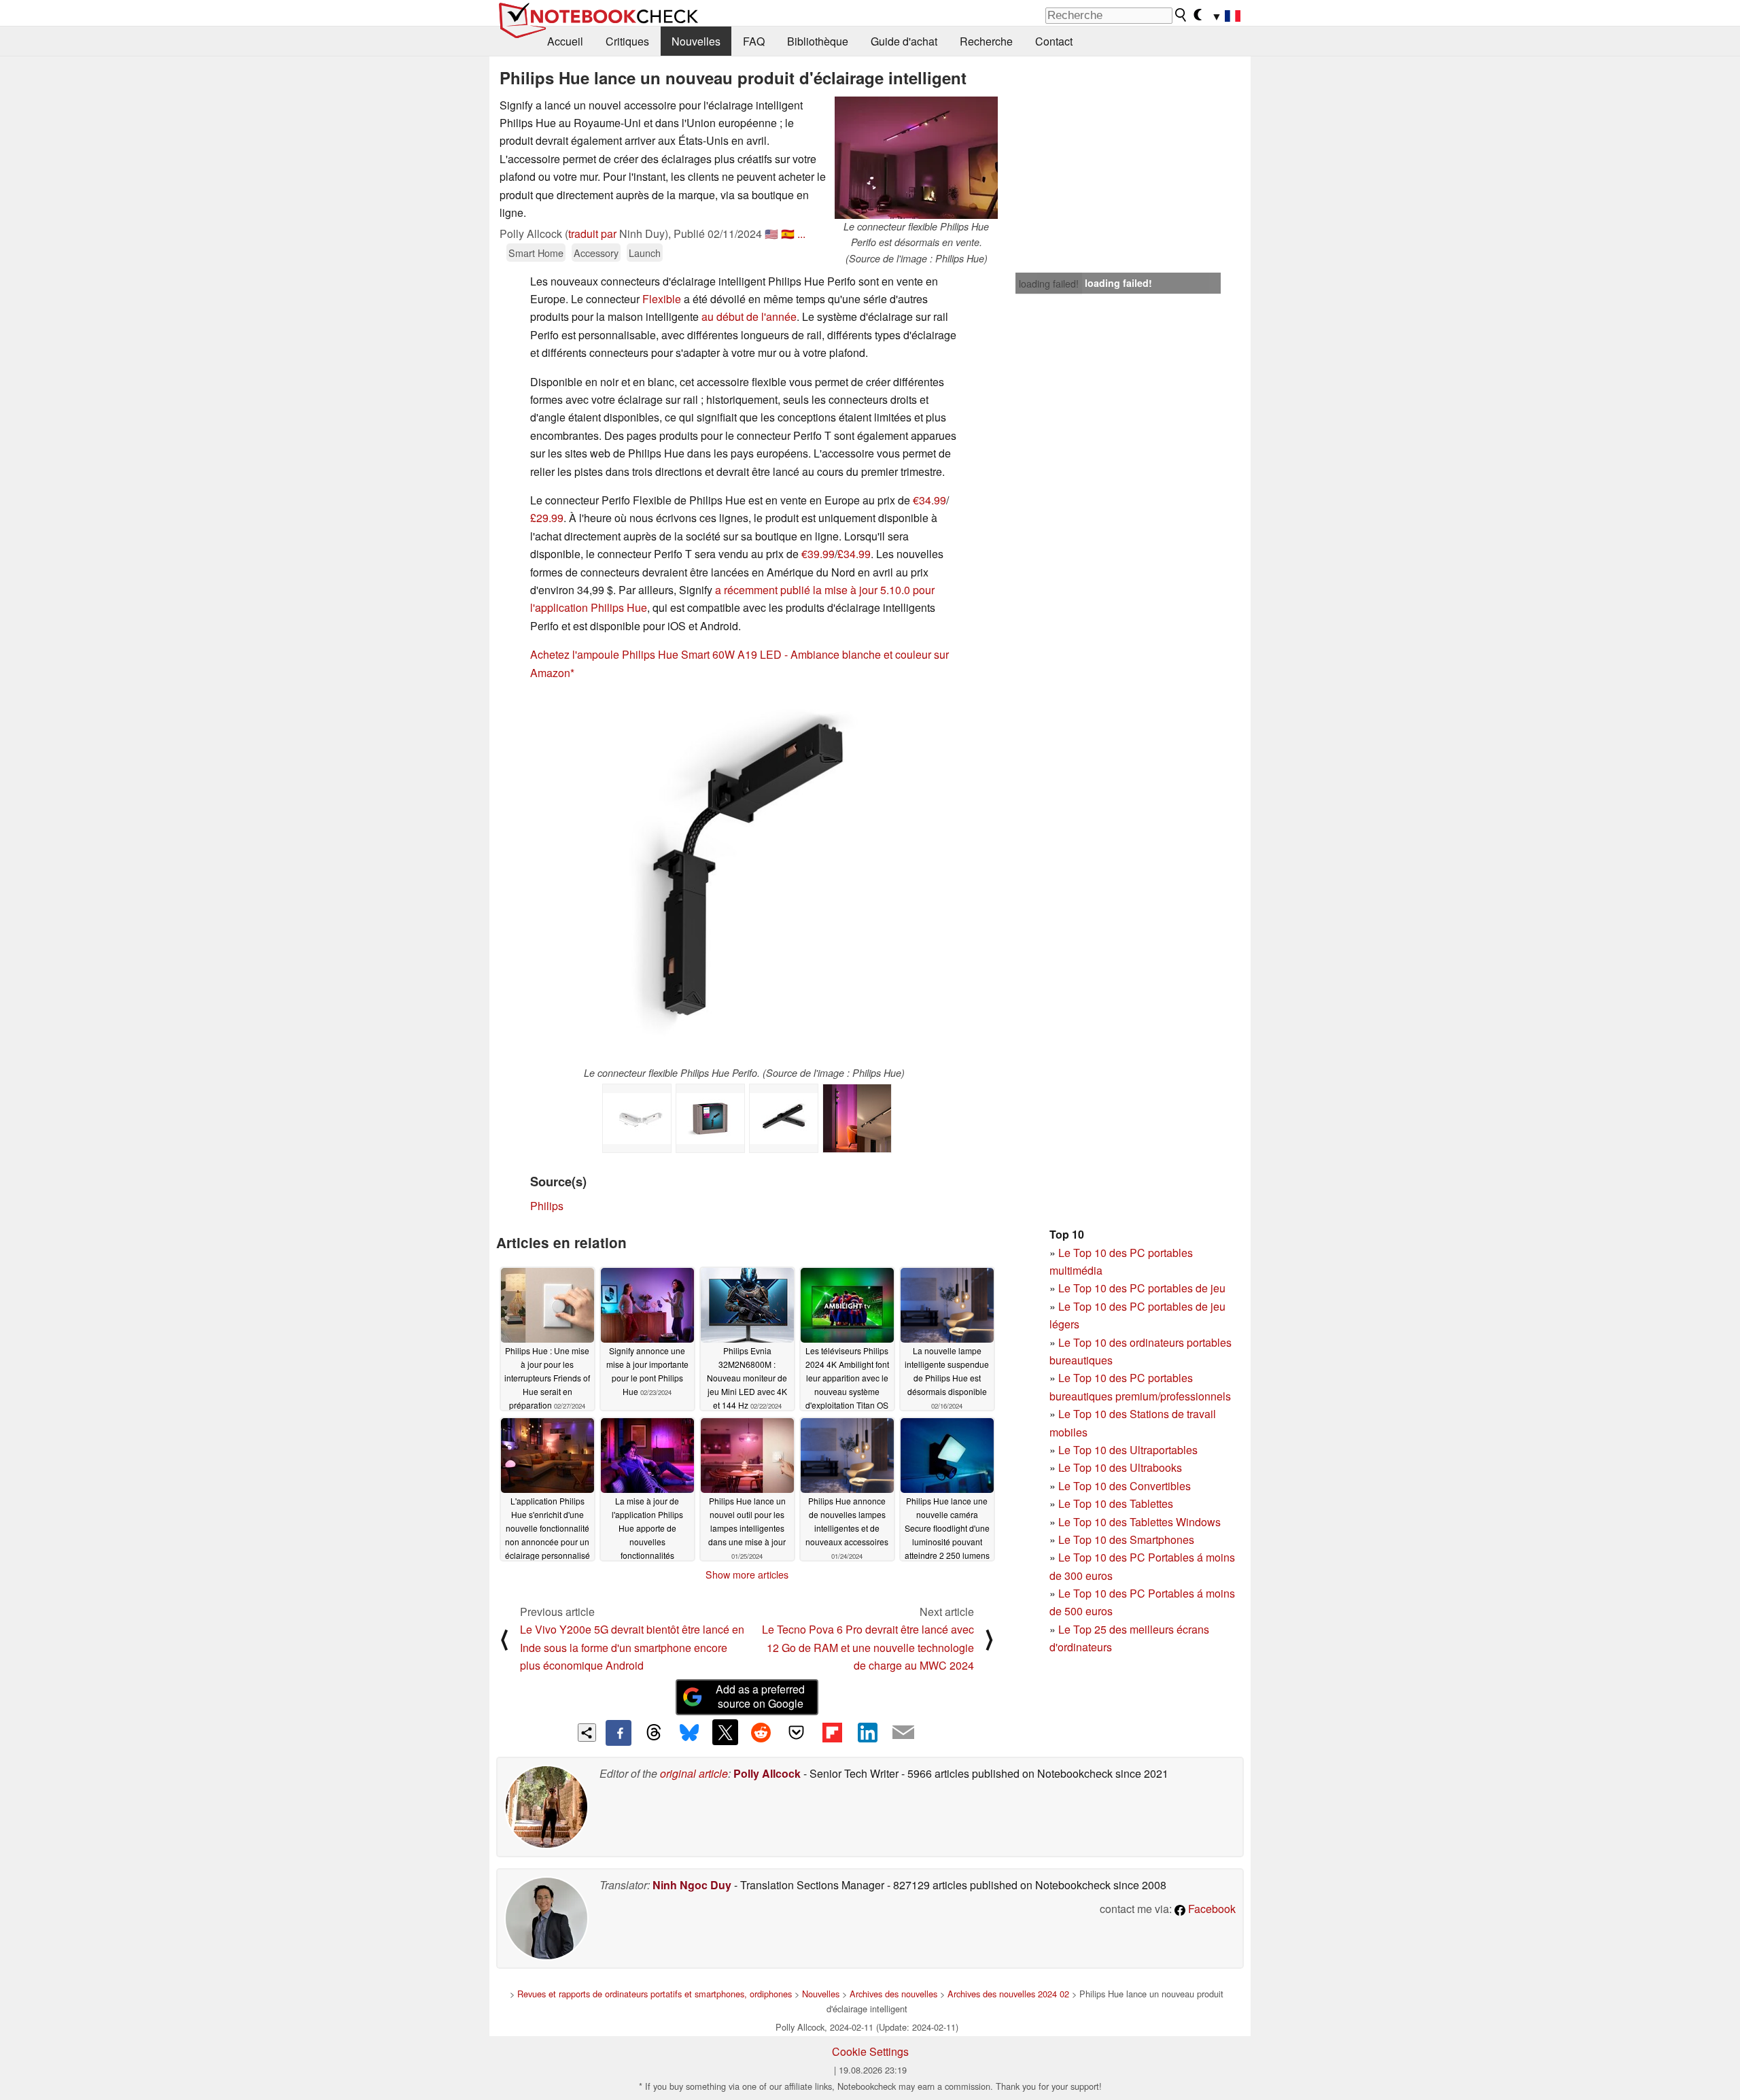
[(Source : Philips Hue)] (857, 1118)
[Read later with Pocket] (797, 1732)
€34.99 (929, 500)
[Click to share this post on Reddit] (761, 1732)
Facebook (1211, 1909)
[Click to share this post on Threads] (654, 1733)
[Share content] (587, 1733)
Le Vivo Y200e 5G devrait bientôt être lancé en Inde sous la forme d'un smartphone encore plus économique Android (632, 1647)
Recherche (986, 41)
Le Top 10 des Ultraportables (1128, 1450)
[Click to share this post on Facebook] (619, 1733)
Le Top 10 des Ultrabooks (1120, 1467)
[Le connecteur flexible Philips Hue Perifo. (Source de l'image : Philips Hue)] (745, 879)
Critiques (627, 41)
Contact (1054, 41)
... (801, 234)
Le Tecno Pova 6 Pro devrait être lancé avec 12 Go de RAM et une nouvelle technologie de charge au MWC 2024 (868, 1647)
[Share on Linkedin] (867, 1732)
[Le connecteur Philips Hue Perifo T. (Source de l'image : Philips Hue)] (784, 1118)
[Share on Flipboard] (832, 1732)
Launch (645, 253)
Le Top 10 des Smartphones (1126, 1539)
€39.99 (818, 554)
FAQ (754, 41)
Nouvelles (696, 41)
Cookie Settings (870, 2051)
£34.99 (854, 554)
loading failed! (1049, 283)
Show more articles (747, 1574)
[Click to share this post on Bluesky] (689, 1733)
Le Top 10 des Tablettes (1116, 1503)
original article (694, 1773)
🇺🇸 (771, 234)
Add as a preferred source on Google (760, 1696)
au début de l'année (749, 316)
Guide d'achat (904, 41)
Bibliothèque (818, 41)
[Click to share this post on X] (725, 1732)
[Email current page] (903, 1733)
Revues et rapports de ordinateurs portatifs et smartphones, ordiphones (655, 1994)
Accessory (596, 253)
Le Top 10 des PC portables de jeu (1142, 1288)
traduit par (592, 234)
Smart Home (536, 253)
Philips (547, 1206)
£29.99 (547, 518)
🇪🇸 (788, 234)
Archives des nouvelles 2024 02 (1008, 1994)
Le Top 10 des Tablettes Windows (1139, 1522)
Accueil (565, 41)
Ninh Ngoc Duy (692, 1885)
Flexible (662, 299)
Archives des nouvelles (893, 1994)
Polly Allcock (767, 1773)
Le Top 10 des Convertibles (1125, 1486)
